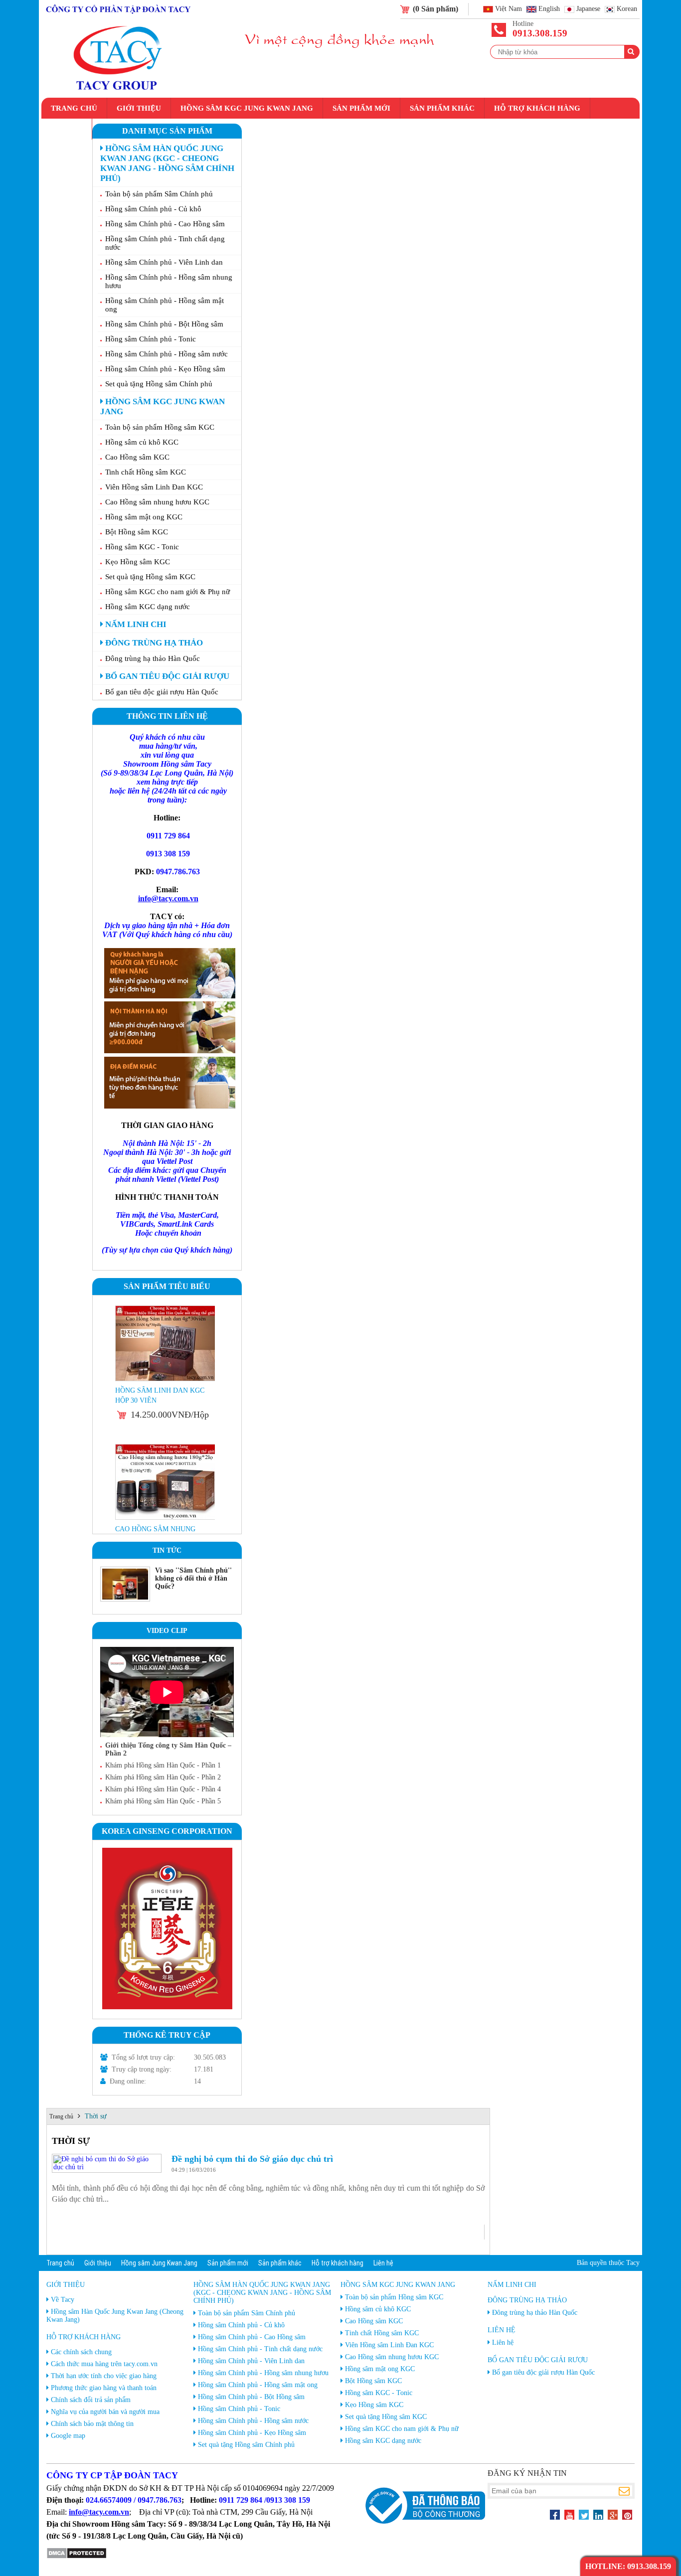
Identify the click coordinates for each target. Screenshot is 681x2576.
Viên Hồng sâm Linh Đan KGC (154, 487)
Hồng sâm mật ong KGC (144, 517)
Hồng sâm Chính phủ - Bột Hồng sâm (164, 324)
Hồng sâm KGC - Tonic (142, 547)
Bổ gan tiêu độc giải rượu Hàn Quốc (162, 692)
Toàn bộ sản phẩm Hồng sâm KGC (160, 427)
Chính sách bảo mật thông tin (92, 2424)
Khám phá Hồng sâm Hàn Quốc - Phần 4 (163, 1789)
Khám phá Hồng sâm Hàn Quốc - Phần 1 (163, 1765)
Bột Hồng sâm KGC (137, 532)
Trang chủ (74, 108)
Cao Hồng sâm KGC (137, 457)
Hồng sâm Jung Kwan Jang (159, 2263)
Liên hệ (67, 129)
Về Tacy (63, 2300)
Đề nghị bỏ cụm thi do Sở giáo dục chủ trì (252, 2159)
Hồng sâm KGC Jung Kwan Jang (247, 108)
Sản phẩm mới (361, 108)
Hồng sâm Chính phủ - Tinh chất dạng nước (165, 243)
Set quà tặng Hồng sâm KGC (150, 577)
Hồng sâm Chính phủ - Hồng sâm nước (167, 354)
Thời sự (96, 2116)
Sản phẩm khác (442, 108)
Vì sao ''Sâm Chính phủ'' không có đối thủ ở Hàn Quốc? (193, 1578)
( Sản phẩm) (435, 9)
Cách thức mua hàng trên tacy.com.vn (104, 2364)
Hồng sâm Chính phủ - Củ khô (153, 209)
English (549, 9)
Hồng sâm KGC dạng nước (148, 607)
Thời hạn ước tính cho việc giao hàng (104, 2376)
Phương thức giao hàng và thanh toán (104, 2388)
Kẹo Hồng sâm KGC (138, 562)
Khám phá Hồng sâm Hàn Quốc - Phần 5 (163, 1801)
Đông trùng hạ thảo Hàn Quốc (153, 658)
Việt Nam (509, 9)
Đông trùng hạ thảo (153, 643)
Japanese (588, 9)
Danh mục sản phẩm (167, 131)
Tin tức (167, 1550)
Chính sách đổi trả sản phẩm (91, 2400)
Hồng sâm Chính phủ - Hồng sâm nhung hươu (169, 281)
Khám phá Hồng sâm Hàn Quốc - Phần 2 (163, 1777)
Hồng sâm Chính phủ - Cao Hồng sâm (165, 224)
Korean (627, 9)
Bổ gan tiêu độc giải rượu (166, 676)
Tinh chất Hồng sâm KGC (146, 472)
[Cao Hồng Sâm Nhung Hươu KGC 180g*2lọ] (166, 1379)
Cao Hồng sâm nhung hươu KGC (157, 502)
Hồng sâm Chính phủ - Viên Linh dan (164, 262)
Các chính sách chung (81, 2352)
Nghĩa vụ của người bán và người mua (105, 2412)
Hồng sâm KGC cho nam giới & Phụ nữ (168, 592)
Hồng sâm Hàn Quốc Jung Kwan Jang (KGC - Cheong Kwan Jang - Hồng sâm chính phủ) (167, 163)
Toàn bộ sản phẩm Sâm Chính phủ (159, 194)
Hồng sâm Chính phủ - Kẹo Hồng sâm (165, 369)
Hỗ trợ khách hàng (537, 108)
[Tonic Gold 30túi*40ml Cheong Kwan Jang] (166, 1518)
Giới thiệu (139, 108)
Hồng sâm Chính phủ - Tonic (151, 339)
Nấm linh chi (135, 624)
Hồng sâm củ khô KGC (142, 442)
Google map (68, 2436)
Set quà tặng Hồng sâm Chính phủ (159, 384)
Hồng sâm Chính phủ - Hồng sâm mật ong (165, 305)
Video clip (167, 1631)
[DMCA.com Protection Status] (77, 2557)
